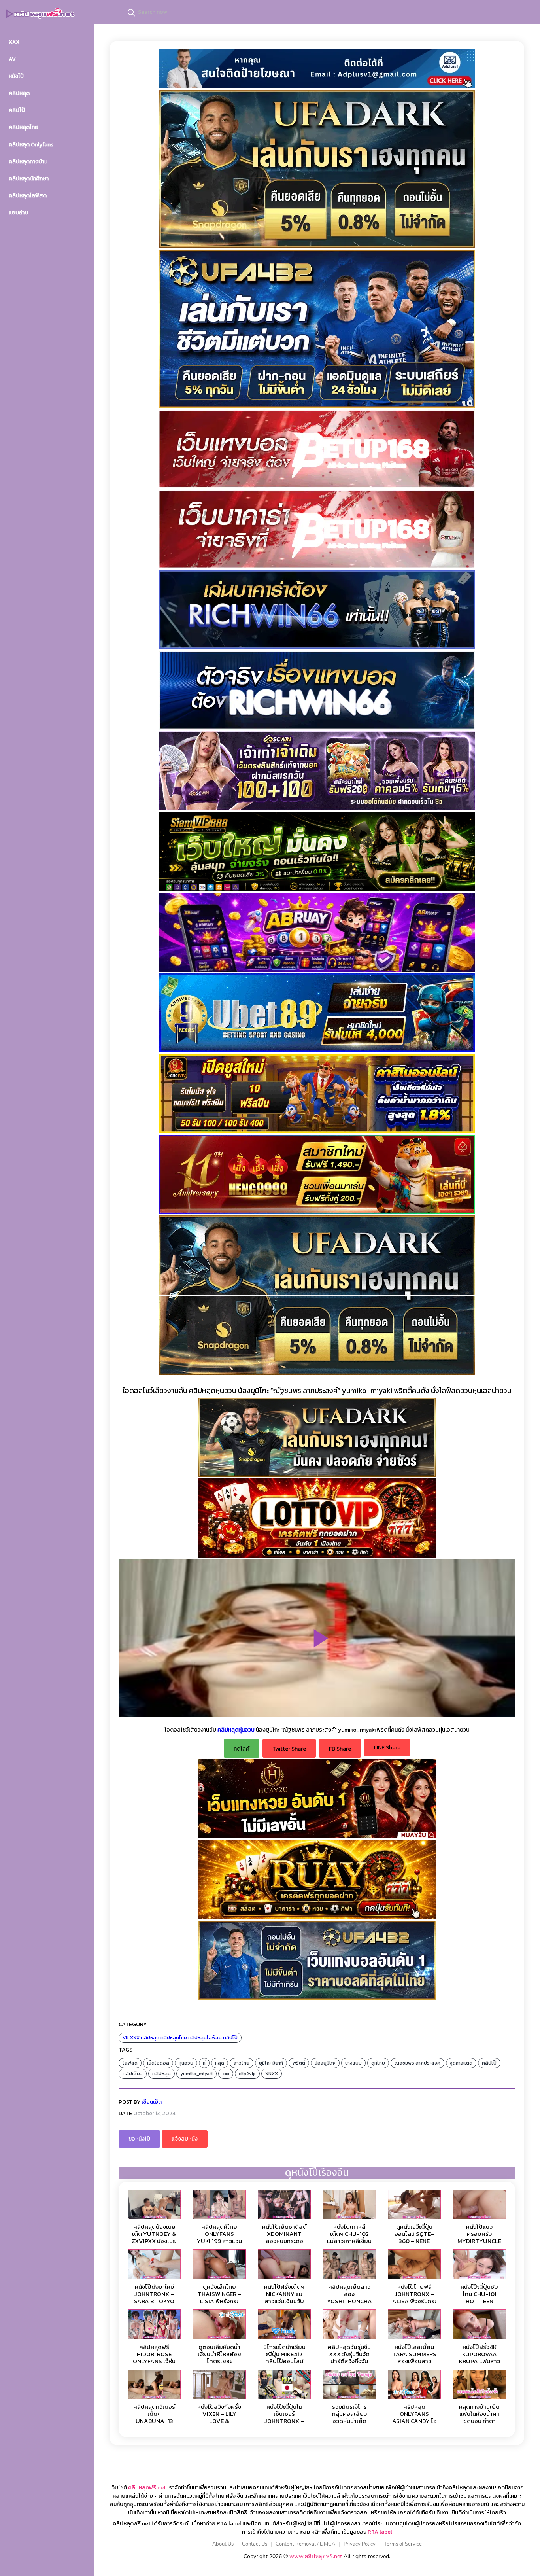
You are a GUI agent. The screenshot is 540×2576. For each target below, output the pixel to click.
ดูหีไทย (378, 2063)
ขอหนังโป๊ (139, 2139)
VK (126, 2038)
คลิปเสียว (133, 2074)
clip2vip (247, 2074)
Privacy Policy (360, 2544)
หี (204, 2063)
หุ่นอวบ (186, 2063)
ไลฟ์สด (130, 2063)
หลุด (220, 2063)
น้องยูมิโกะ (325, 2063)
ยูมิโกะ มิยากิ (271, 2063)
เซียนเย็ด (152, 2102)
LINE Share (387, 1748)
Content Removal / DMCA (305, 2544)
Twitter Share (289, 1749)
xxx (226, 2074)
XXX (135, 2038)
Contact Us (255, 2544)
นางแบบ (353, 2063)
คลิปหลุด (150, 2038)
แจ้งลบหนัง (185, 2139)
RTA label (380, 2532)
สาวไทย (242, 2063)
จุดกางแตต (461, 2063)
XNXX (272, 2074)
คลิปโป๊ (230, 2038)
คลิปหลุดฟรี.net (147, 2488)
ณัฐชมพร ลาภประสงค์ (417, 2063)
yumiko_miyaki (196, 2074)
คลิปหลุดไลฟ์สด (205, 2038)
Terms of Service (403, 2544)
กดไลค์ (242, 1749)
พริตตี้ (299, 2063)
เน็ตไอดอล (158, 2063)
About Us (223, 2544)
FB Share (340, 1749)
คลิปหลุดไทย (174, 2038)
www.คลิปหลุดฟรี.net (316, 2556)
